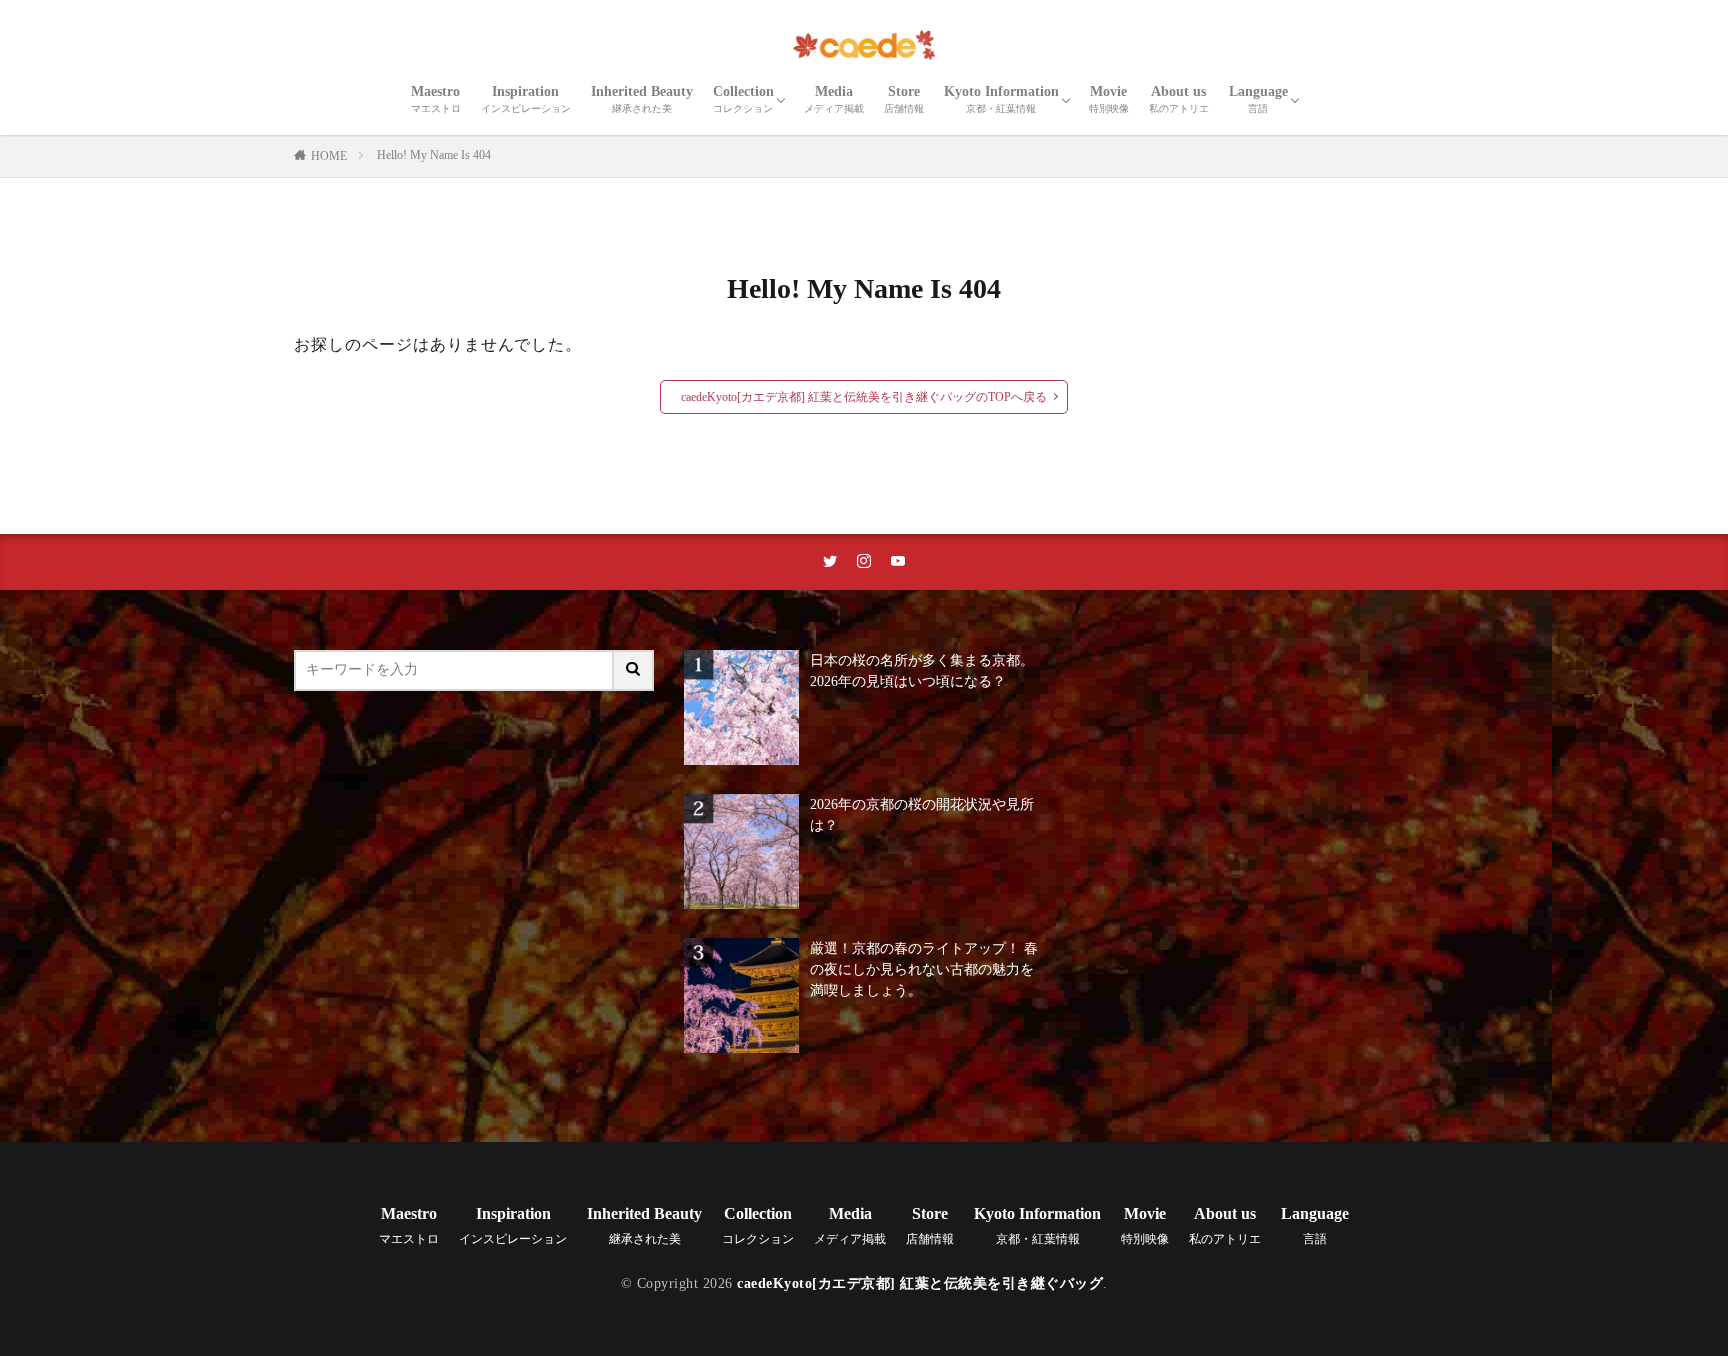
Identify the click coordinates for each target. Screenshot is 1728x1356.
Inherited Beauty (642, 99)
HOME (329, 156)
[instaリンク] (864, 562)
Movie (1109, 99)
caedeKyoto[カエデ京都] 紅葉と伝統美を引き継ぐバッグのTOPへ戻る (864, 397)
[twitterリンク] (830, 562)
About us (1179, 99)
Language (1258, 99)
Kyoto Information (1001, 99)
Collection (743, 99)
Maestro (436, 99)
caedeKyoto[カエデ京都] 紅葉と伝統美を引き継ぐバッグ (920, 1283)
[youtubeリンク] (898, 562)
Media (834, 99)
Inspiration (526, 99)
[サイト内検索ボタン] (634, 670)
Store (904, 99)
